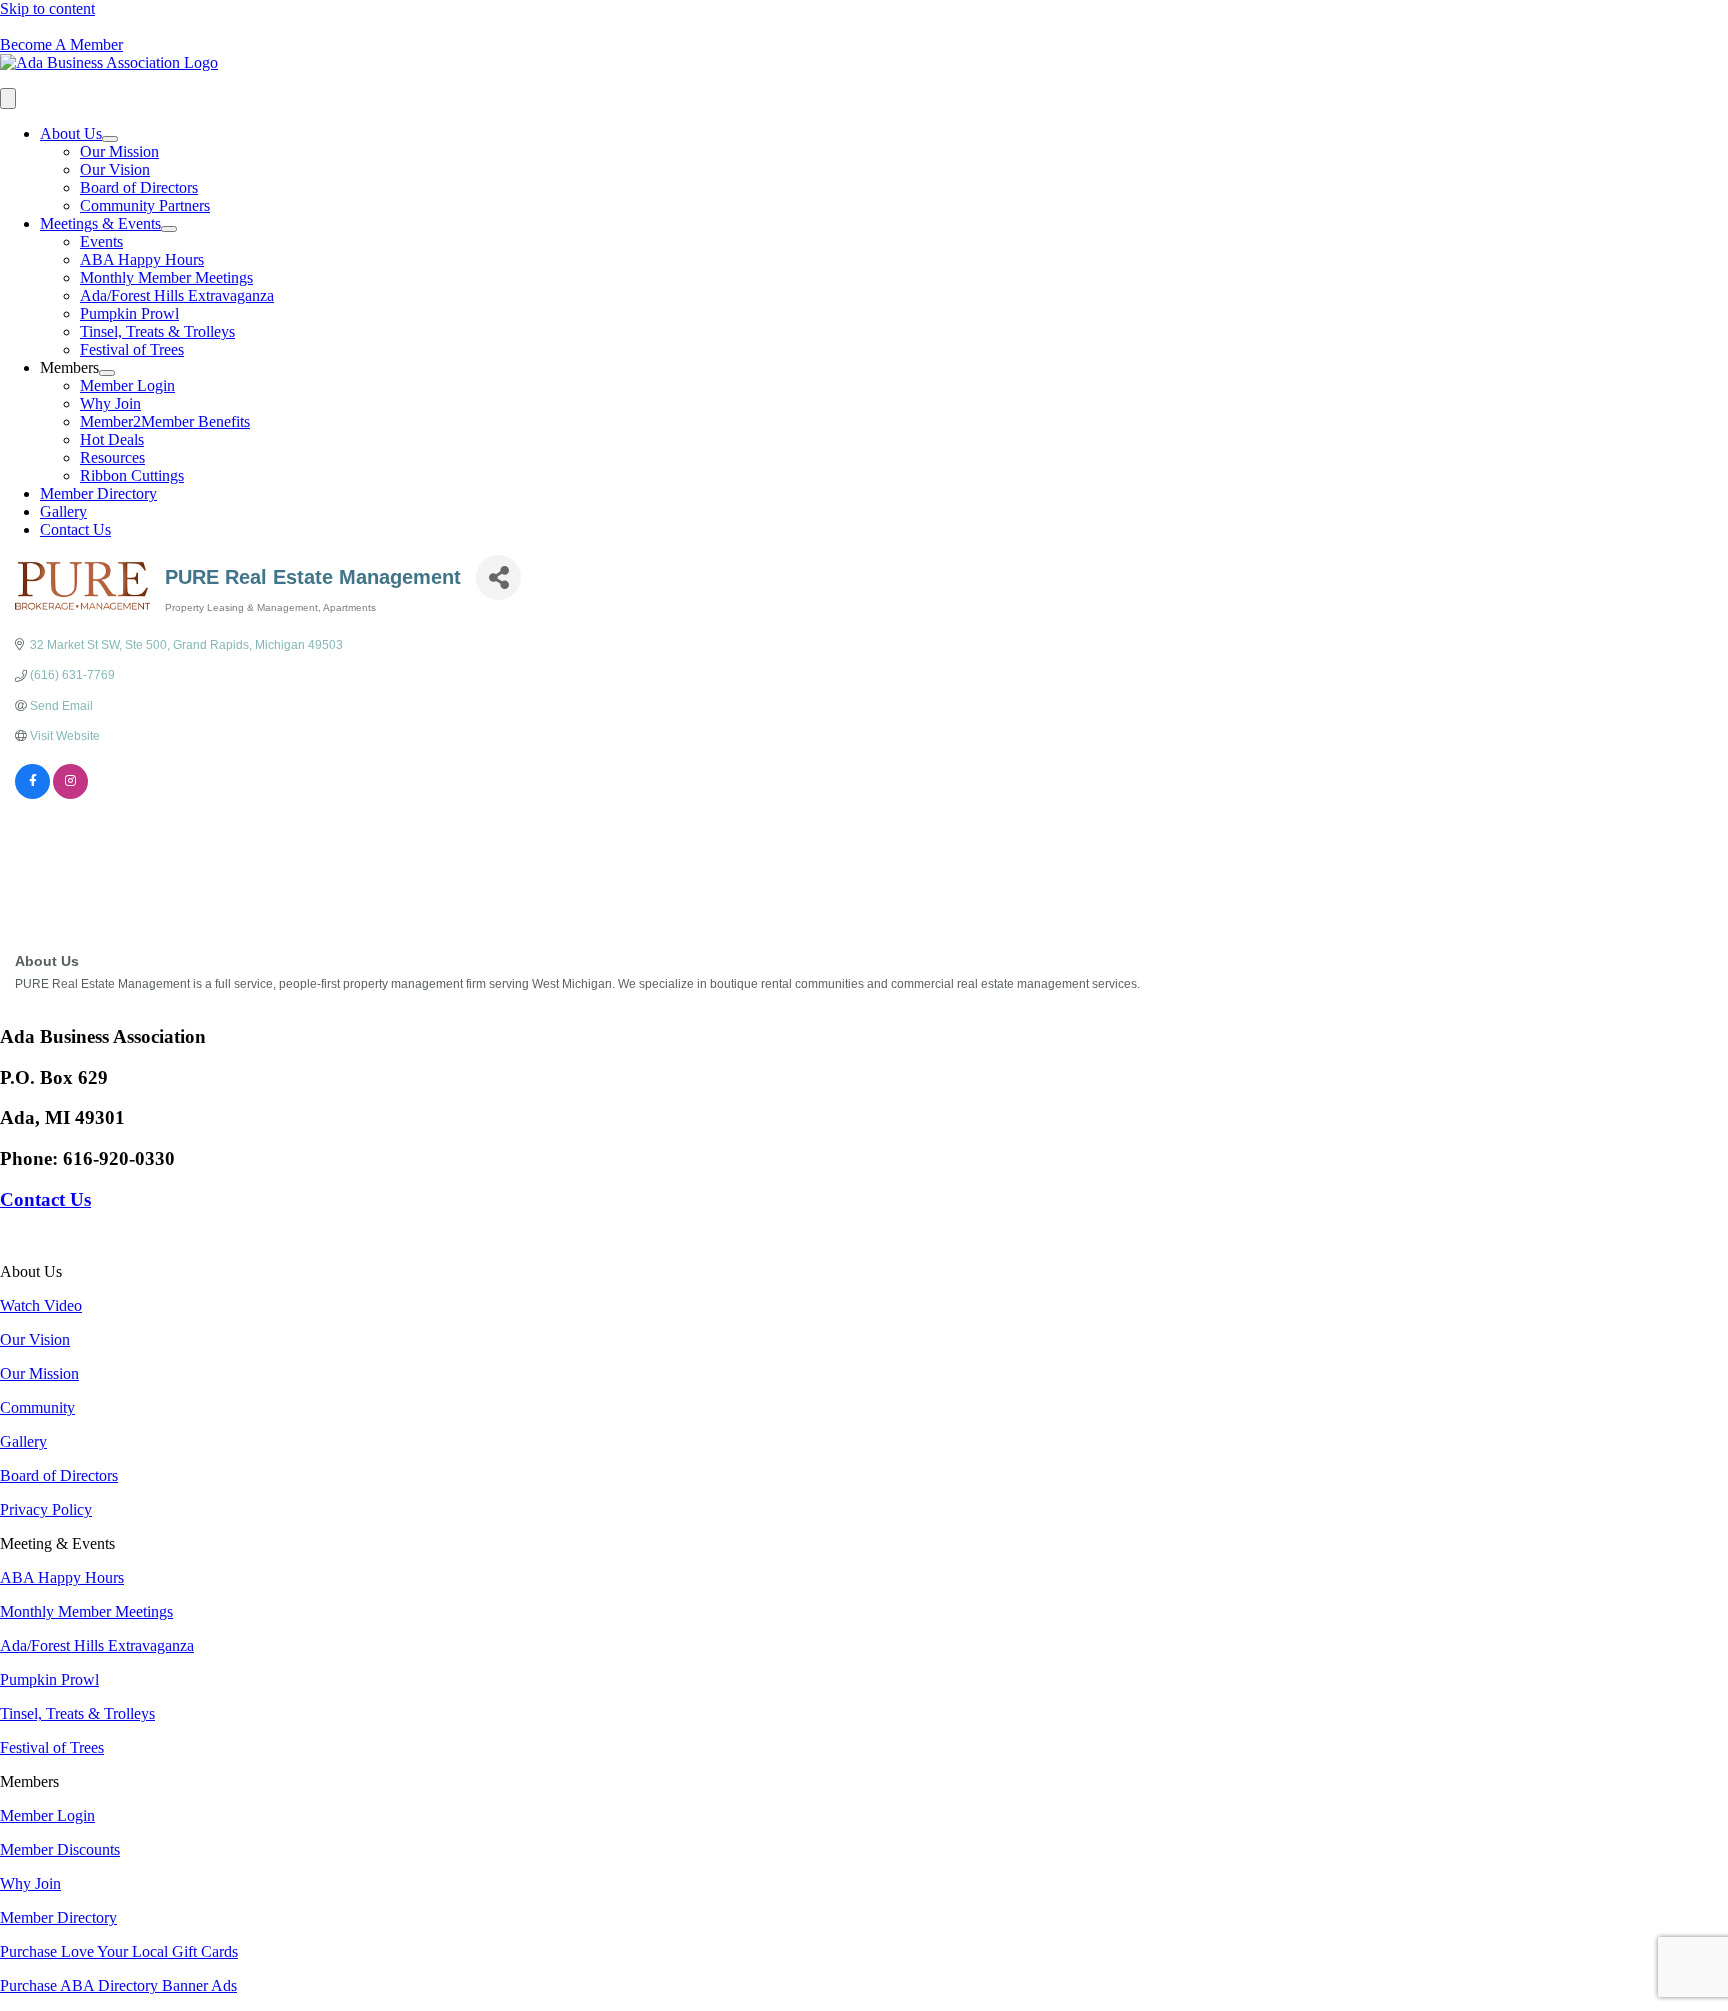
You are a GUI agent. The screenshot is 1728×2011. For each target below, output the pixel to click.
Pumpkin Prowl (129, 313)
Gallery (63, 511)
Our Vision (115, 169)
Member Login (127, 385)
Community (37, 1407)
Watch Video (41, 1305)
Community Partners (145, 205)
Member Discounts (60, 1849)
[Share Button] (498, 577)
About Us (71, 133)
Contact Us (75, 529)
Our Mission (119, 151)
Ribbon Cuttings (132, 475)
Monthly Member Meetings (166, 277)
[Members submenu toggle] (107, 373)
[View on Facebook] (32, 795)
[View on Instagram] (70, 795)
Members (69, 367)
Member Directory (98, 493)
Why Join (110, 403)
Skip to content (47, 8)
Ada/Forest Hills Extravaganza (177, 295)
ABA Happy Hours (142, 259)
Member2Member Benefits (165, 421)
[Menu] (8, 98)
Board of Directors (139, 187)
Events (101, 241)
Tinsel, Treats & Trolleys (157, 331)
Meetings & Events (100, 223)
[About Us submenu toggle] (110, 139)
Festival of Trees (132, 349)
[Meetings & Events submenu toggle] (169, 229)
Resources (112, 457)
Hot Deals (112, 439)
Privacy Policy (46, 1509)
